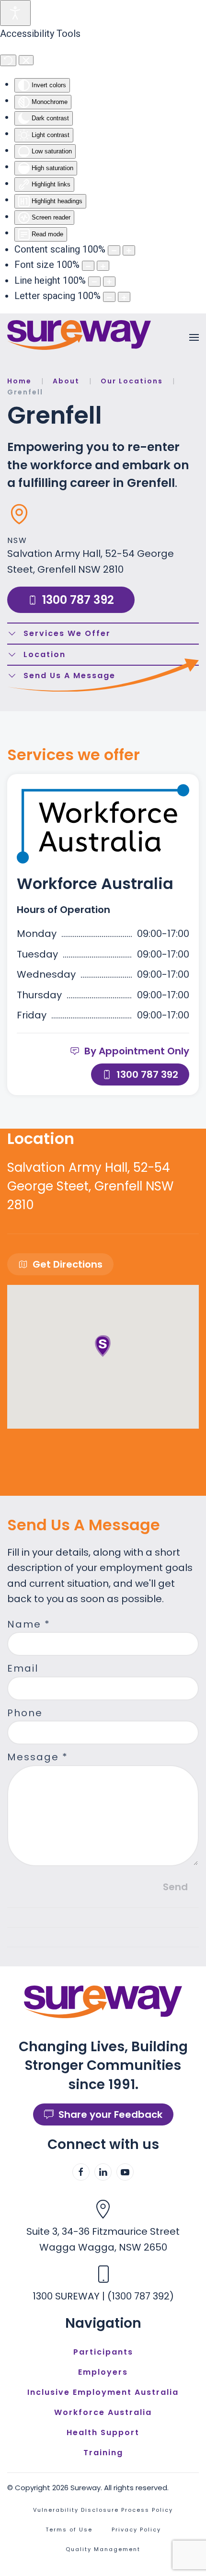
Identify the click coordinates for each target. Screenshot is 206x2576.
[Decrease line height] (94, 282)
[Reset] (8, 60)
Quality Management (103, 2549)
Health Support (103, 2432)
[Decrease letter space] (109, 297)
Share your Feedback (110, 2114)
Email (23, 1668)
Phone (25, 1713)
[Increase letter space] (124, 297)
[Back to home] (79, 335)
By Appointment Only (137, 1051)
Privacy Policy (136, 2530)
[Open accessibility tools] (15, 13)
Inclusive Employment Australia (103, 2392)
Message (38, 1757)
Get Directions (68, 1264)
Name (29, 1624)
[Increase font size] (103, 266)
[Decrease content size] (114, 250)
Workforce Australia (103, 2412)
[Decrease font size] (88, 266)
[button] (194, 337)
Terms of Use (69, 2530)
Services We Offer (67, 633)
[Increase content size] (129, 250)
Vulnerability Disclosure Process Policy (103, 2510)
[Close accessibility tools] (26, 60)
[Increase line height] (109, 282)
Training (103, 2453)
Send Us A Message (69, 676)
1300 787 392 (78, 600)
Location (45, 654)
